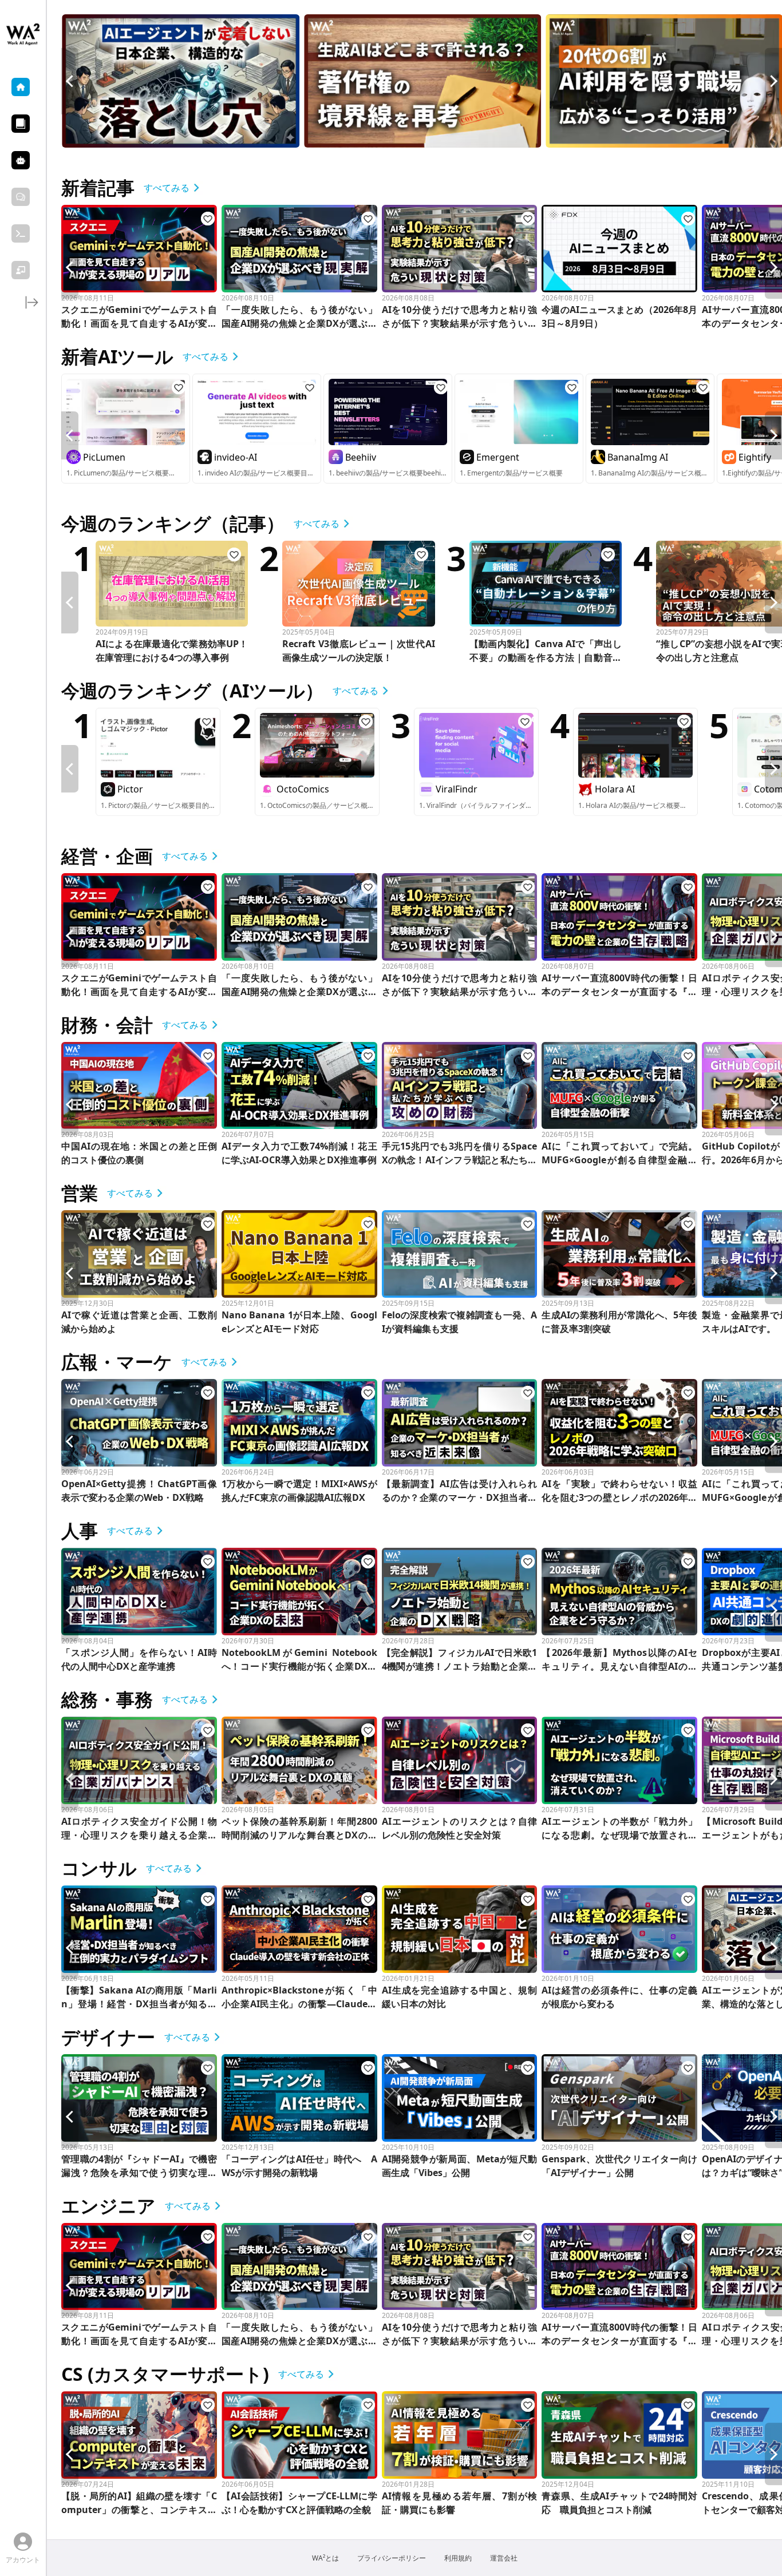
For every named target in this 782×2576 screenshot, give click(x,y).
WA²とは (325, 2558)
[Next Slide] (773, 81)
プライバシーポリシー (392, 2558)
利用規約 (458, 2558)
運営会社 (504, 2558)
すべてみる (167, 188)
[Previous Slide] (70, 81)
